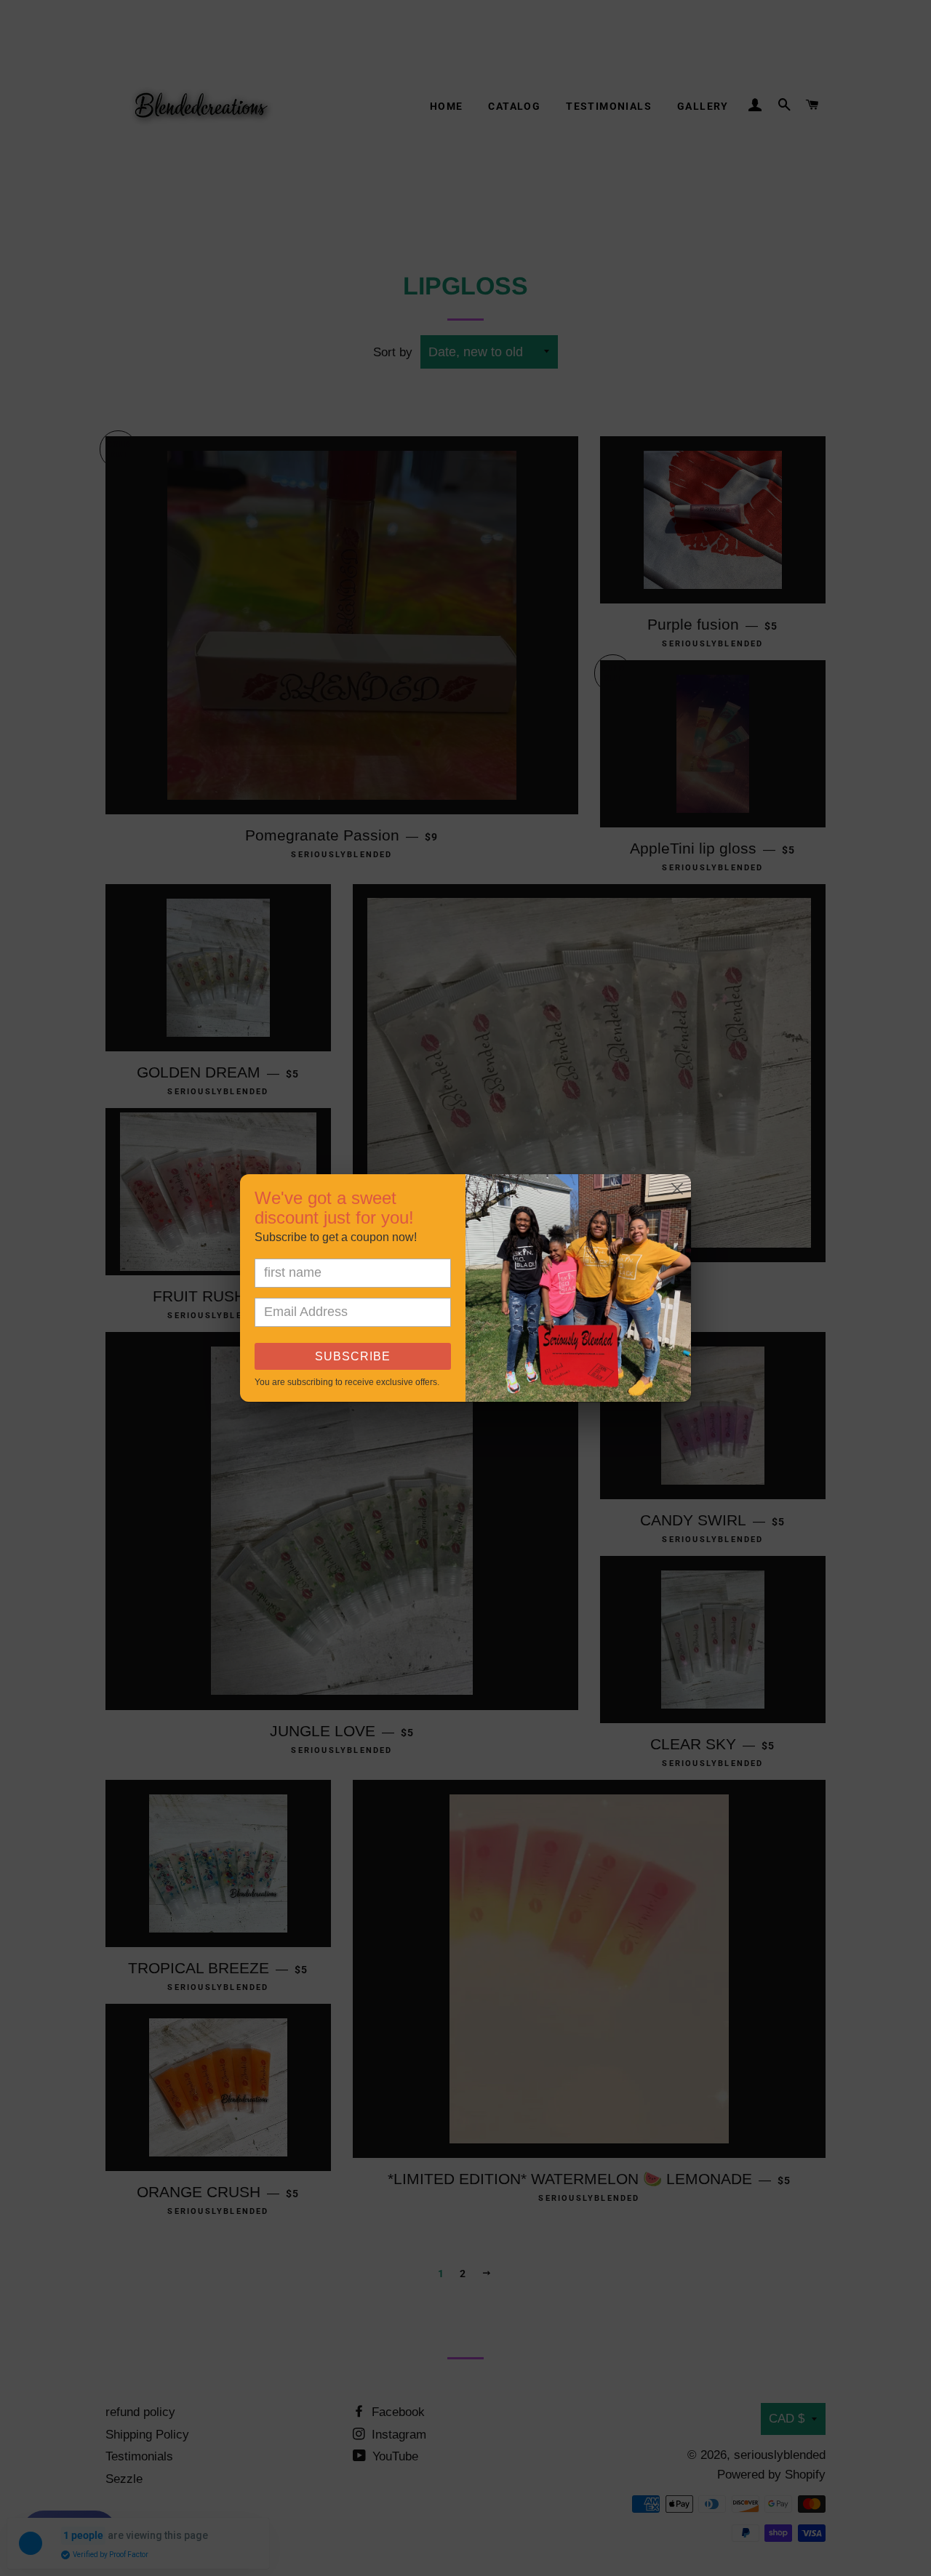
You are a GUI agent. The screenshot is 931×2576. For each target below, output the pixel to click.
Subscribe (353, 1356)
